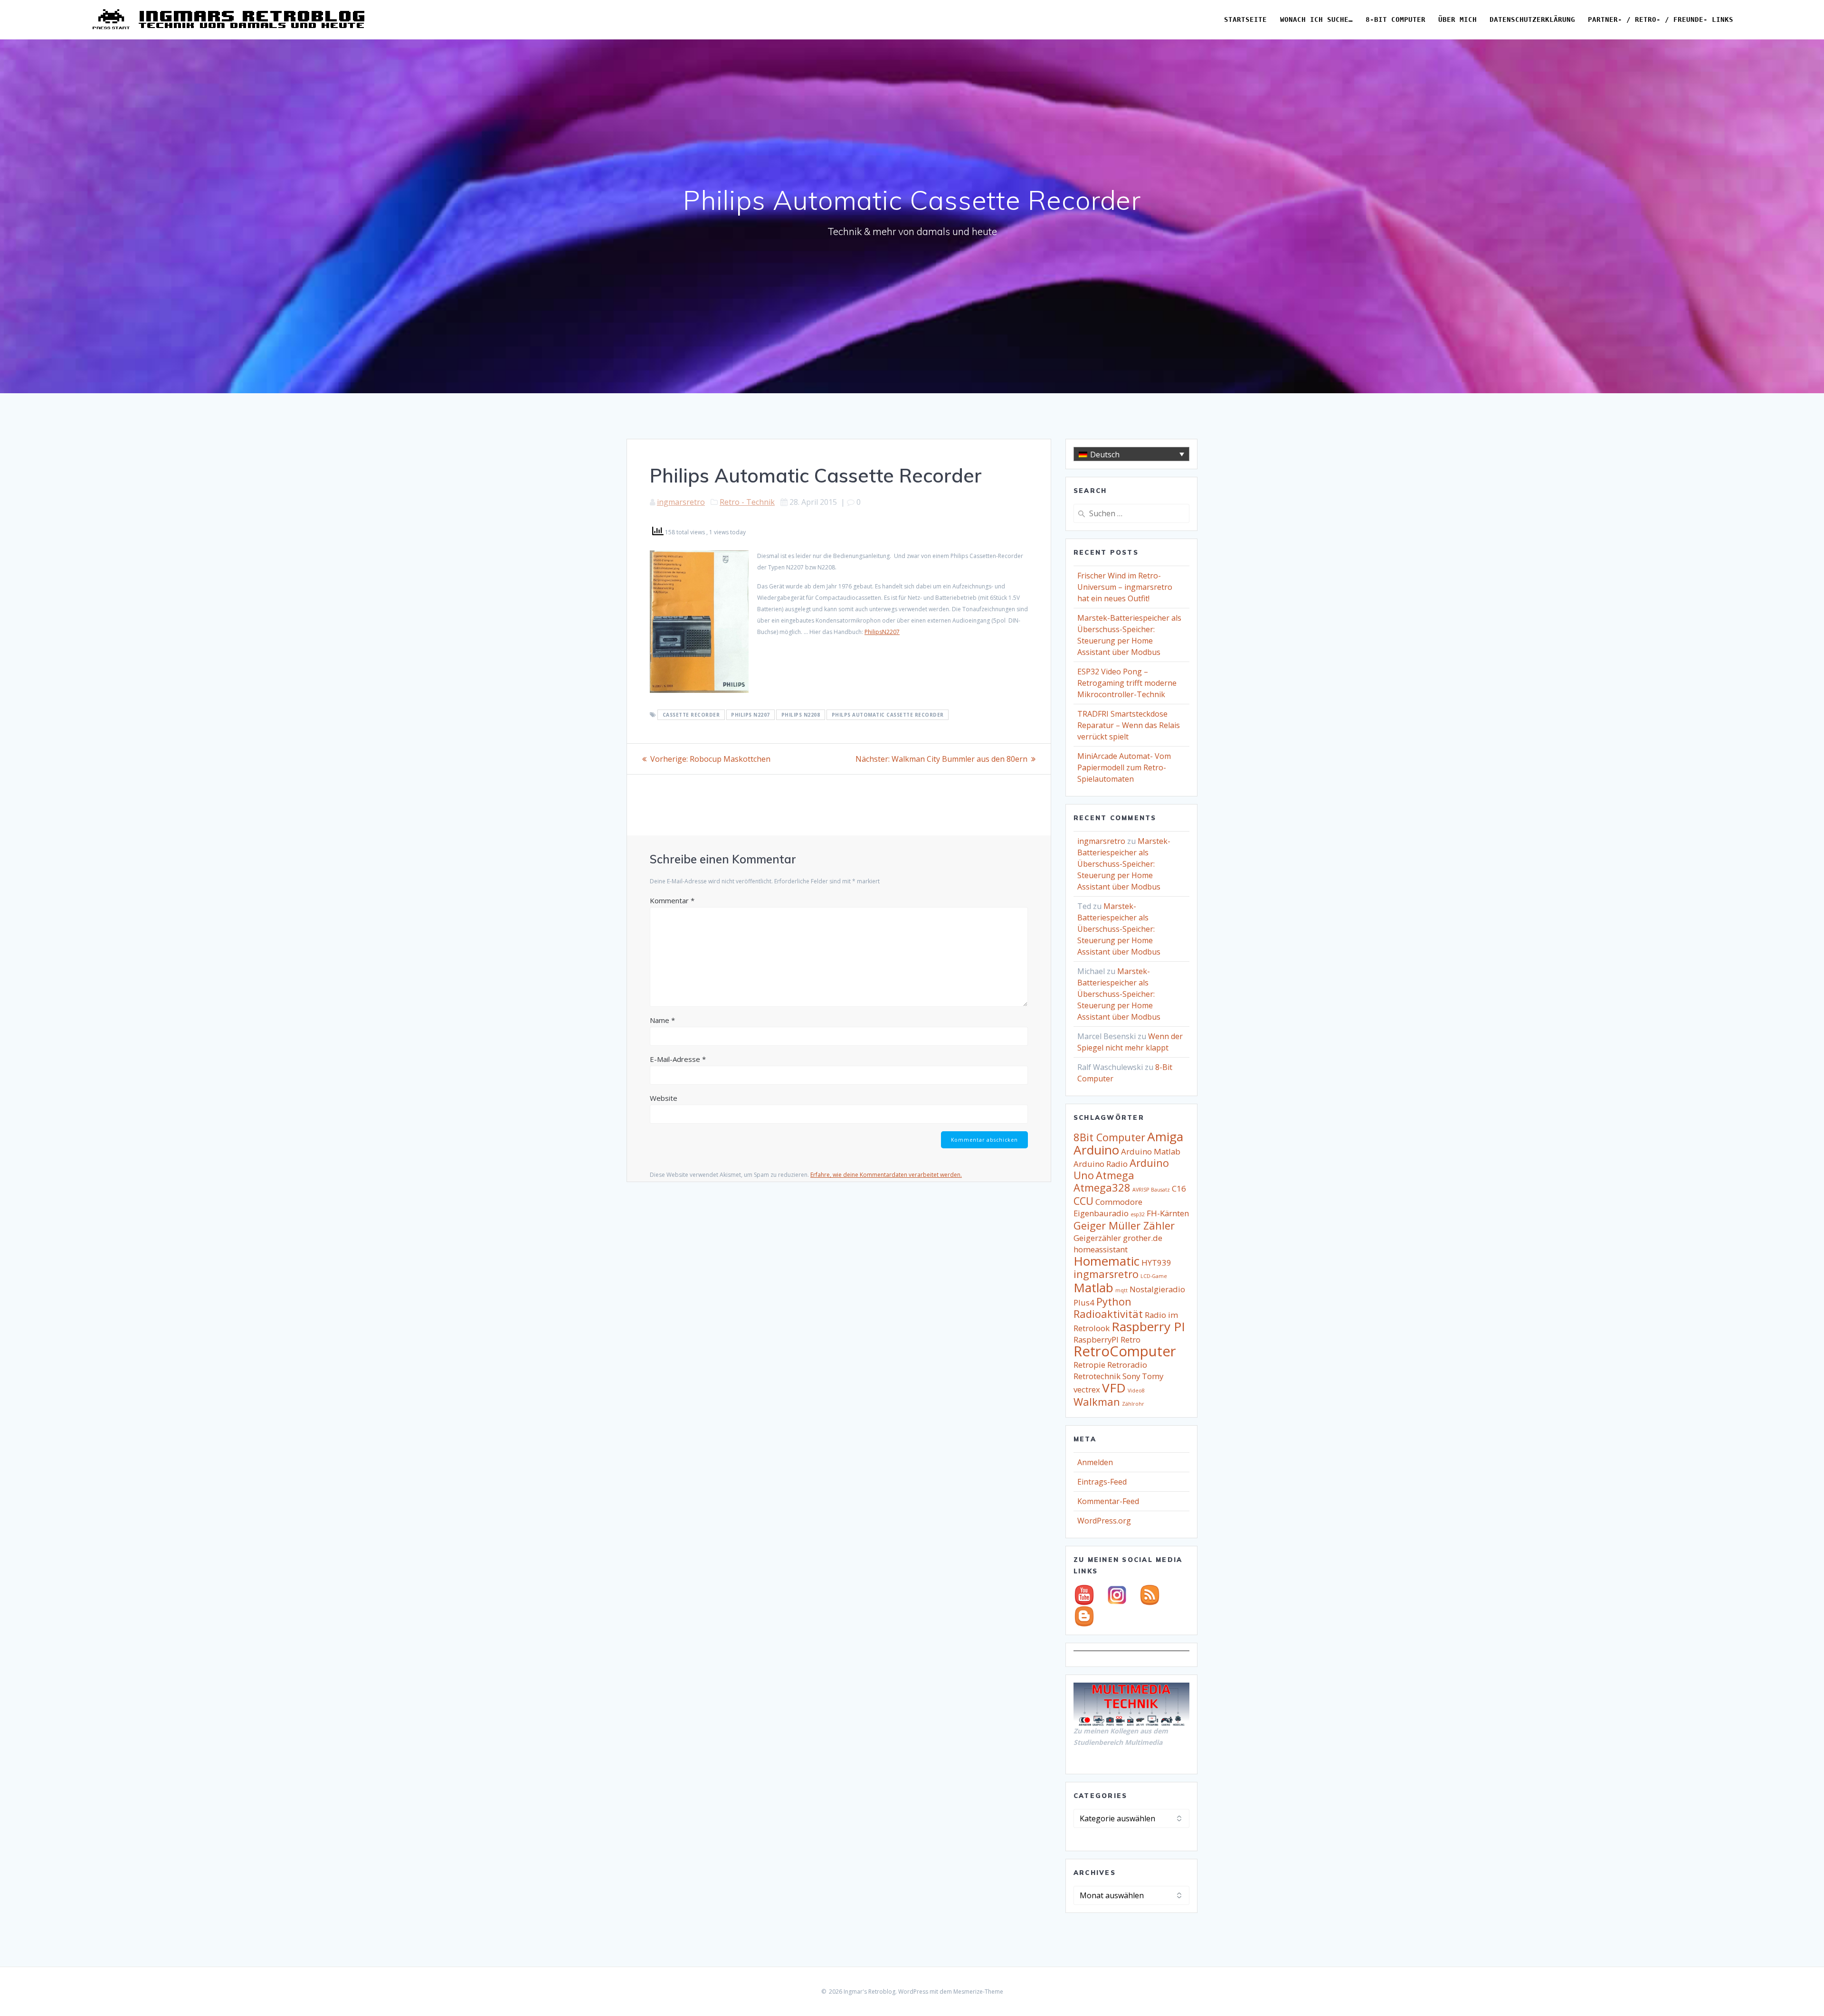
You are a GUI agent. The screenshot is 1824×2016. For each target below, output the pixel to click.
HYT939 (1156, 1263)
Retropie (1089, 1365)
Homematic (1107, 1261)
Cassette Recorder (691, 715)
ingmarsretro (681, 502)
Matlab (1093, 1287)
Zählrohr (1133, 1404)
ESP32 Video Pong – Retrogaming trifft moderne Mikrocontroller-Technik (1127, 683)
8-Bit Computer (1396, 19)
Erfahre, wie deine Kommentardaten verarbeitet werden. (886, 1175)
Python (1114, 1301)
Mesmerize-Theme (978, 1992)
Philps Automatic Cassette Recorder (888, 715)
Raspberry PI (1148, 1326)
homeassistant (1101, 1249)
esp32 (1138, 1214)
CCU (1083, 1201)
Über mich (1458, 19)
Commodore (1119, 1202)
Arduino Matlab (1151, 1151)
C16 (1179, 1188)
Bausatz (1160, 1190)
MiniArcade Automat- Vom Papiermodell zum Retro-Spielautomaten (1124, 767)
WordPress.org (1104, 1521)
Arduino (1096, 1150)
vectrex (1087, 1389)
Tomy (1153, 1376)
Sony (1131, 1376)
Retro (1130, 1339)
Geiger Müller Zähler (1124, 1226)
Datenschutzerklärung (1532, 19)
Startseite (1245, 19)
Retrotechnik (1097, 1376)
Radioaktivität (1108, 1314)
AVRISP (1141, 1190)
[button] (1131, 454)
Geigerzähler (1097, 1238)
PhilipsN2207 (882, 632)
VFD (1114, 1388)
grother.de (1143, 1238)
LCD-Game (1154, 1276)
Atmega (1115, 1175)
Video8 (1136, 1391)
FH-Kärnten (1168, 1213)
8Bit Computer (1109, 1137)
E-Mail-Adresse (678, 1059)
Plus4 (1084, 1302)
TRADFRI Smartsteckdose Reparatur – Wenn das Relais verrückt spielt (1129, 725)
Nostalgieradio (1157, 1289)
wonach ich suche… (1316, 19)
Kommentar (672, 900)
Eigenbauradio (1101, 1213)
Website (664, 1098)
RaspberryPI (1096, 1339)
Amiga (1165, 1136)
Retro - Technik (747, 502)
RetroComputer (1125, 1351)
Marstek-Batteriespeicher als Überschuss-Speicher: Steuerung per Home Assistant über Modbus (1124, 864)
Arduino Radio (1101, 1164)
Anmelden (1095, 1462)
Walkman (1097, 1402)
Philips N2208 (801, 715)
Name (662, 1020)
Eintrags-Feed (1102, 1482)
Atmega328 (1102, 1188)
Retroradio (1127, 1365)
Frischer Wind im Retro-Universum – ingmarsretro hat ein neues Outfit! (1125, 587)
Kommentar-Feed (1108, 1501)
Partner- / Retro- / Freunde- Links (1661, 19)
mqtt (1121, 1290)
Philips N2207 (750, 715)
